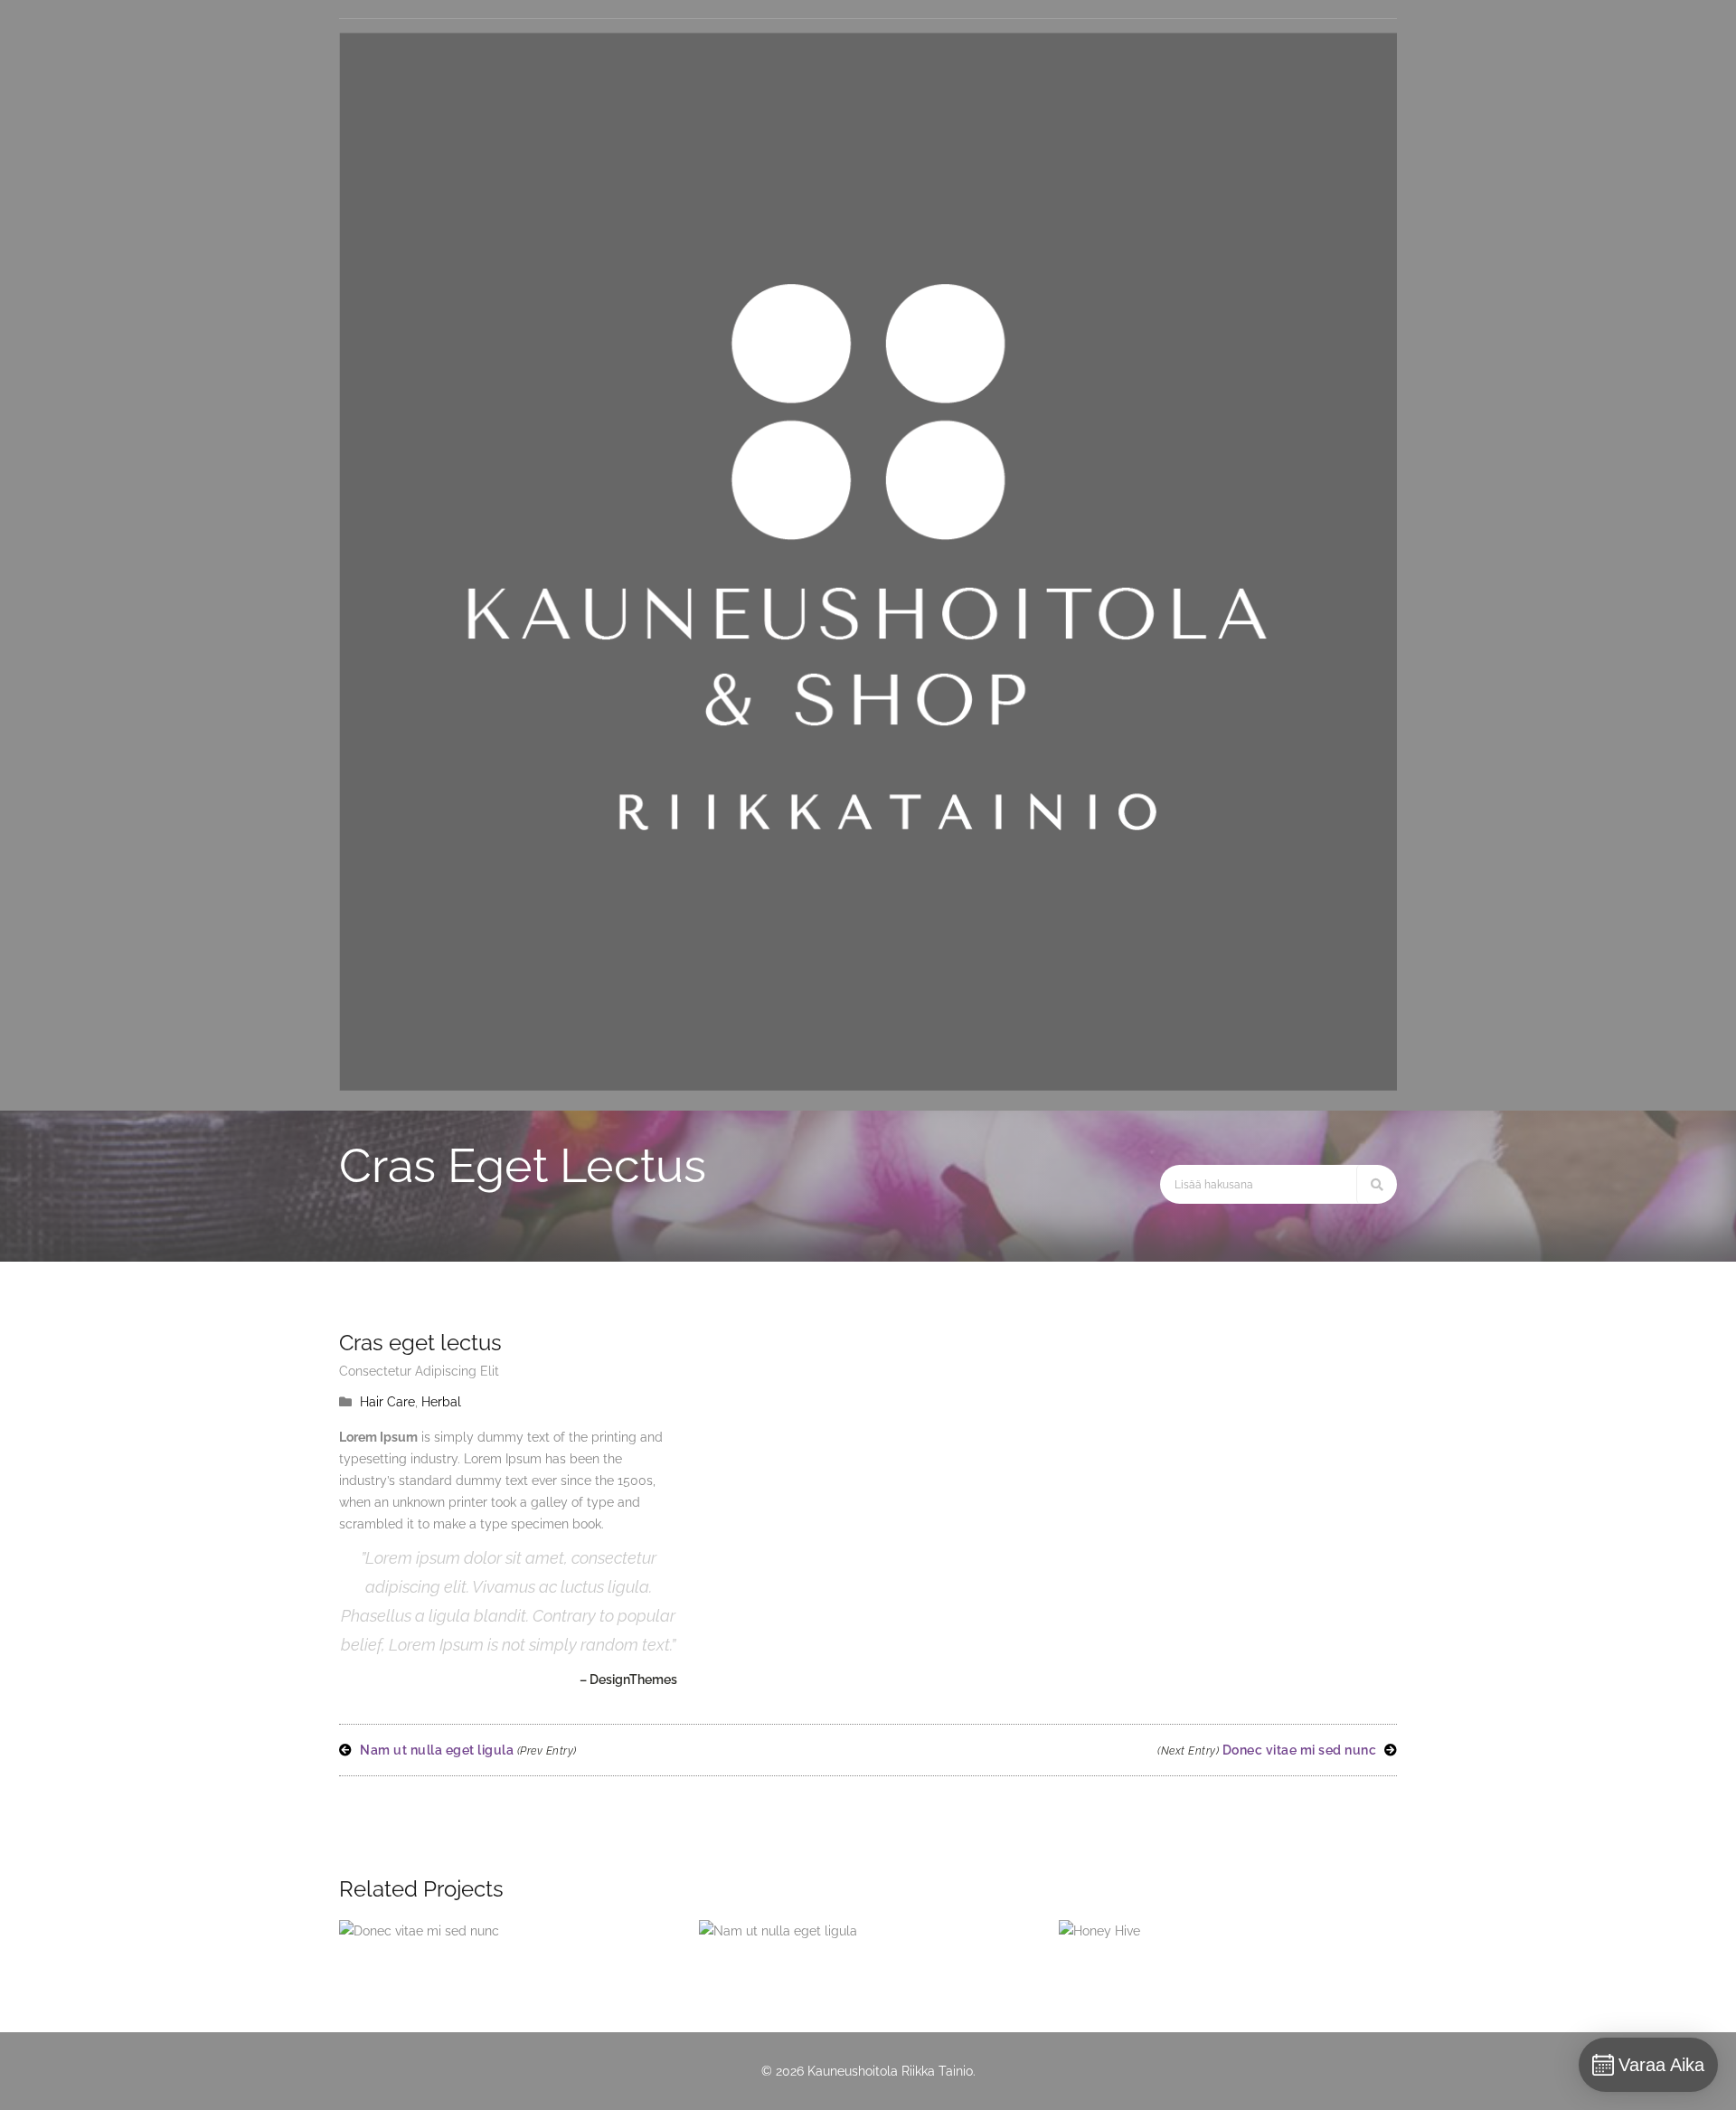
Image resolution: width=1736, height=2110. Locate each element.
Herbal (441, 1402)
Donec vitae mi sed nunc (1269, 1750)
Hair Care (387, 1402)
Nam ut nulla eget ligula (467, 1750)
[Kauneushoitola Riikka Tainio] (868, 1086)
